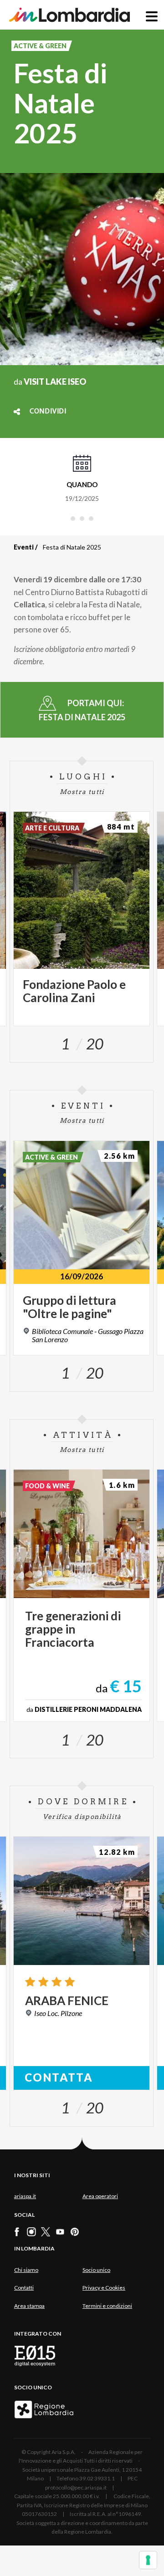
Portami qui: (82, 710)
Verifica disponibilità (82, 1817)
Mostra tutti (82, 792)
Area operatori (100, 2196)
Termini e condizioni (107, 2306)
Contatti (24, 2288)
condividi (48, 412)
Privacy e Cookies (104, 2288)
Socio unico (96, 2270)
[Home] (69, 15)
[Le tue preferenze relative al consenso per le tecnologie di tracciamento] (148, 2560)
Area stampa (29, 2306)
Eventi (24, 547)
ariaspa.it (25, 2196)
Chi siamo (26, 2270)
